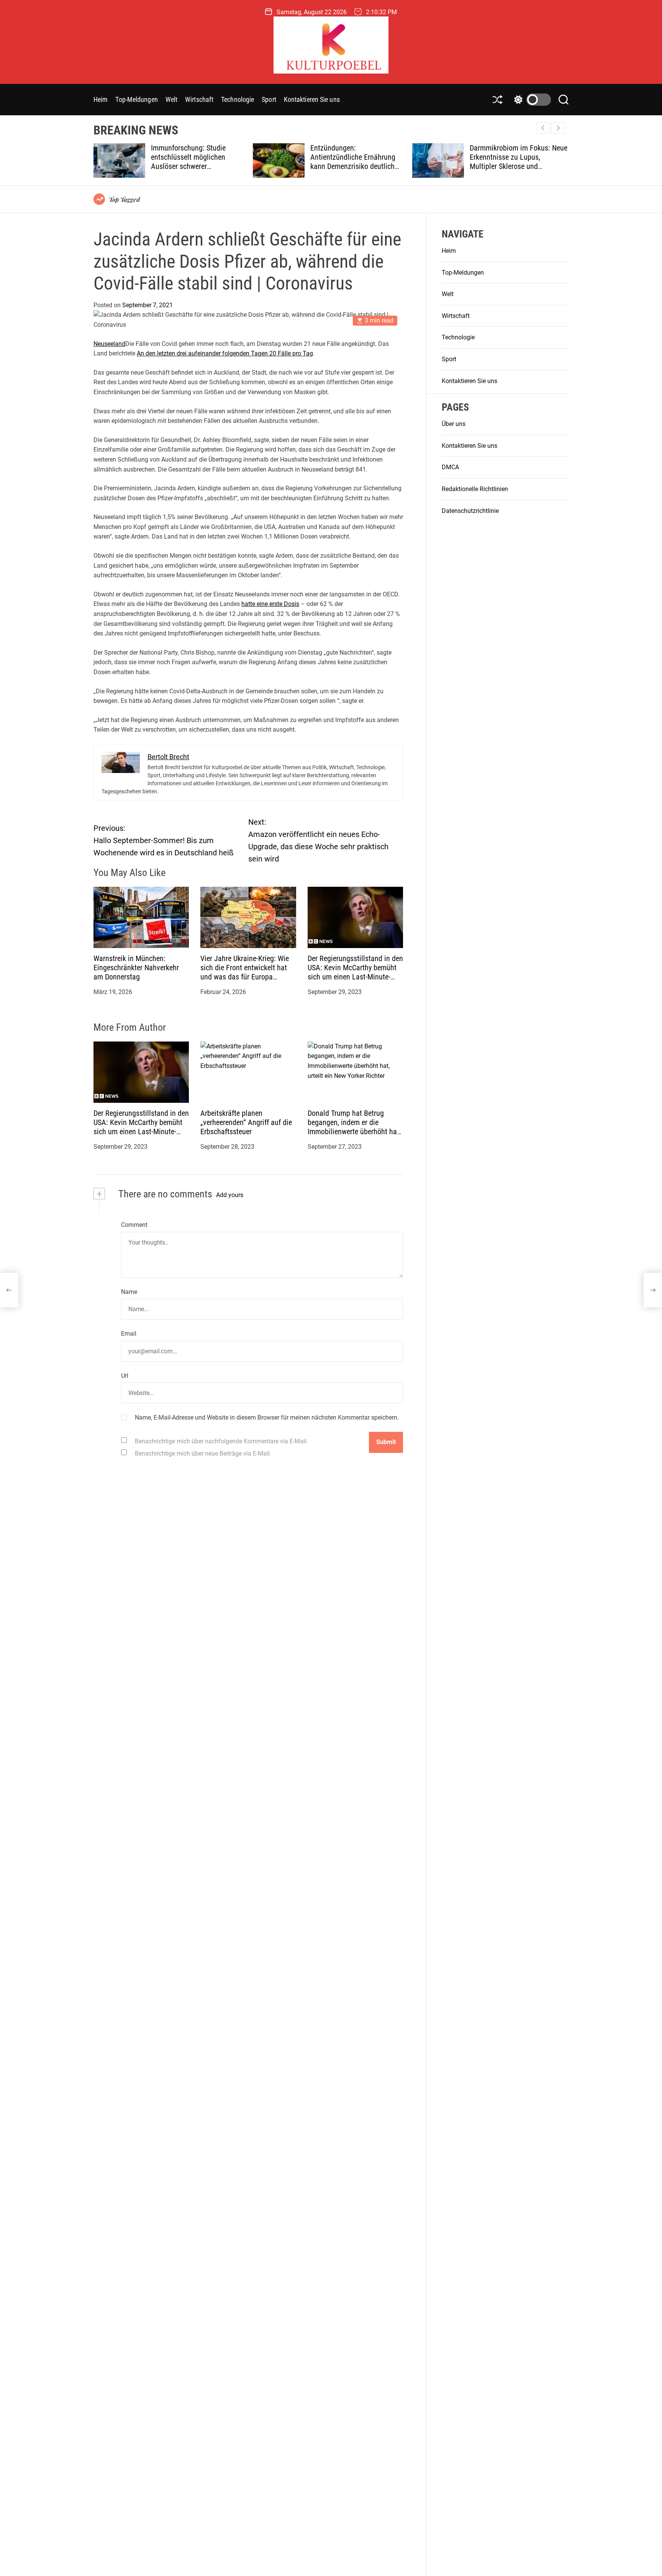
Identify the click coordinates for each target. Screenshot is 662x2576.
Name (129, 1292)
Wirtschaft (199, 99)
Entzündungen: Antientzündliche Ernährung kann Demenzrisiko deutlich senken (194, 162)
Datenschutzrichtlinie (470, 511)
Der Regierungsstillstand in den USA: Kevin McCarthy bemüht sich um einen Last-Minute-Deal (355, 972)
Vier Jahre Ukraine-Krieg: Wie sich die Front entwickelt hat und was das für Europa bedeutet (245, 972)
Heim (101, 99)
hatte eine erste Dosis (270, 604)
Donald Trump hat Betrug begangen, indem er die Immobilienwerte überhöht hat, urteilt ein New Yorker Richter (354, 1127)
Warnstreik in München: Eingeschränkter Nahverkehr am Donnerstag (136, 968)
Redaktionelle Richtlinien (475, 489)
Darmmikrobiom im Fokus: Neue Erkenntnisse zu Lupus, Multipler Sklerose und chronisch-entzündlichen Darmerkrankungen (360, 166)
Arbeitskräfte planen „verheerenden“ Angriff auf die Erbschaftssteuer (246, 1122)
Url (125, 1376)
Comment (134, 1225)
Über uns (454, 424)
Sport (269, 99)
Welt (171, 99)
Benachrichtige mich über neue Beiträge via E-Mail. (203, 1453)
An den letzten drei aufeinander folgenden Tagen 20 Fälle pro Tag (225, 354)
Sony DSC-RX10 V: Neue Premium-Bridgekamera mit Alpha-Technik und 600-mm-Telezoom (513, 162)
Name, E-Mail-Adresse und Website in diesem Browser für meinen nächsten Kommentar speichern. (267, 1418)
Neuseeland (109, 344)
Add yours (230, 1195)
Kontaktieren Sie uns (312, 99)
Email (129, 1334)
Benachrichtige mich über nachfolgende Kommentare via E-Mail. (221, 1441)
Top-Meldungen (136, 99)
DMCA (450, 468)
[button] (558, 128)
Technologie (238, 99)
